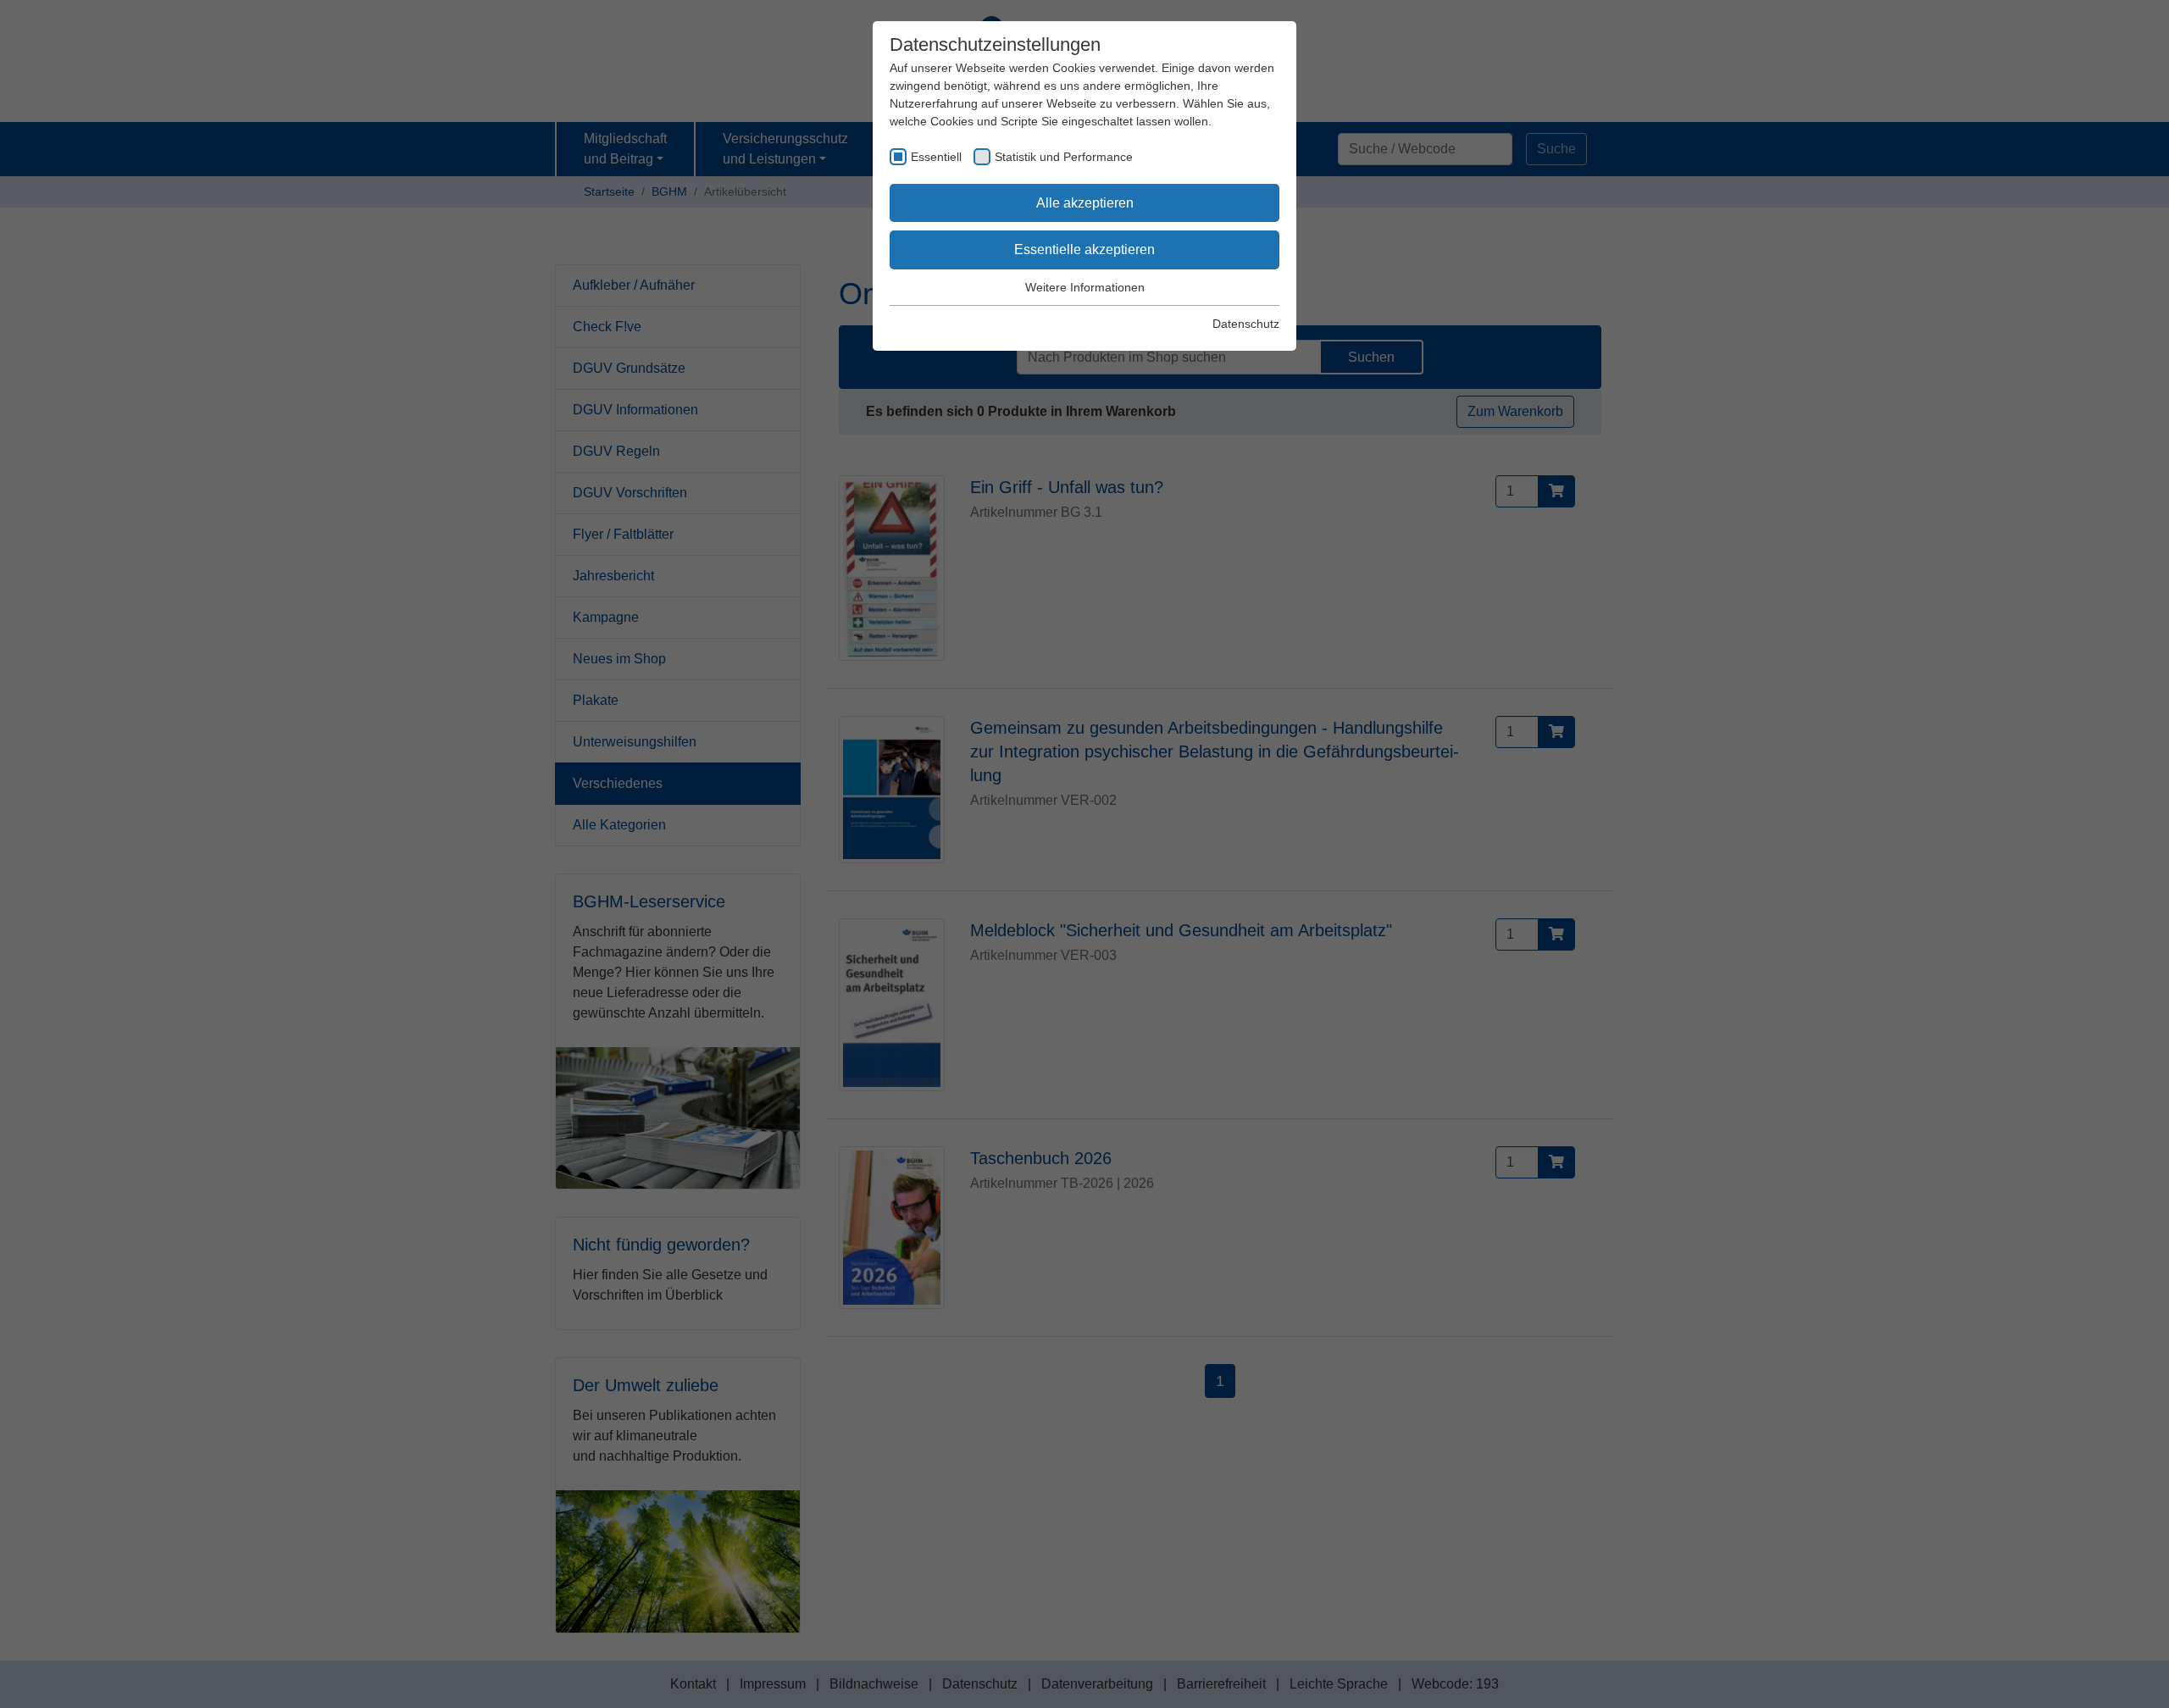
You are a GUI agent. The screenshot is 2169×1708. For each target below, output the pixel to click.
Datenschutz (1246, 324)
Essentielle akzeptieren (1084, 250)
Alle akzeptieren (1085, 203)
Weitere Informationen (1085, 287)
